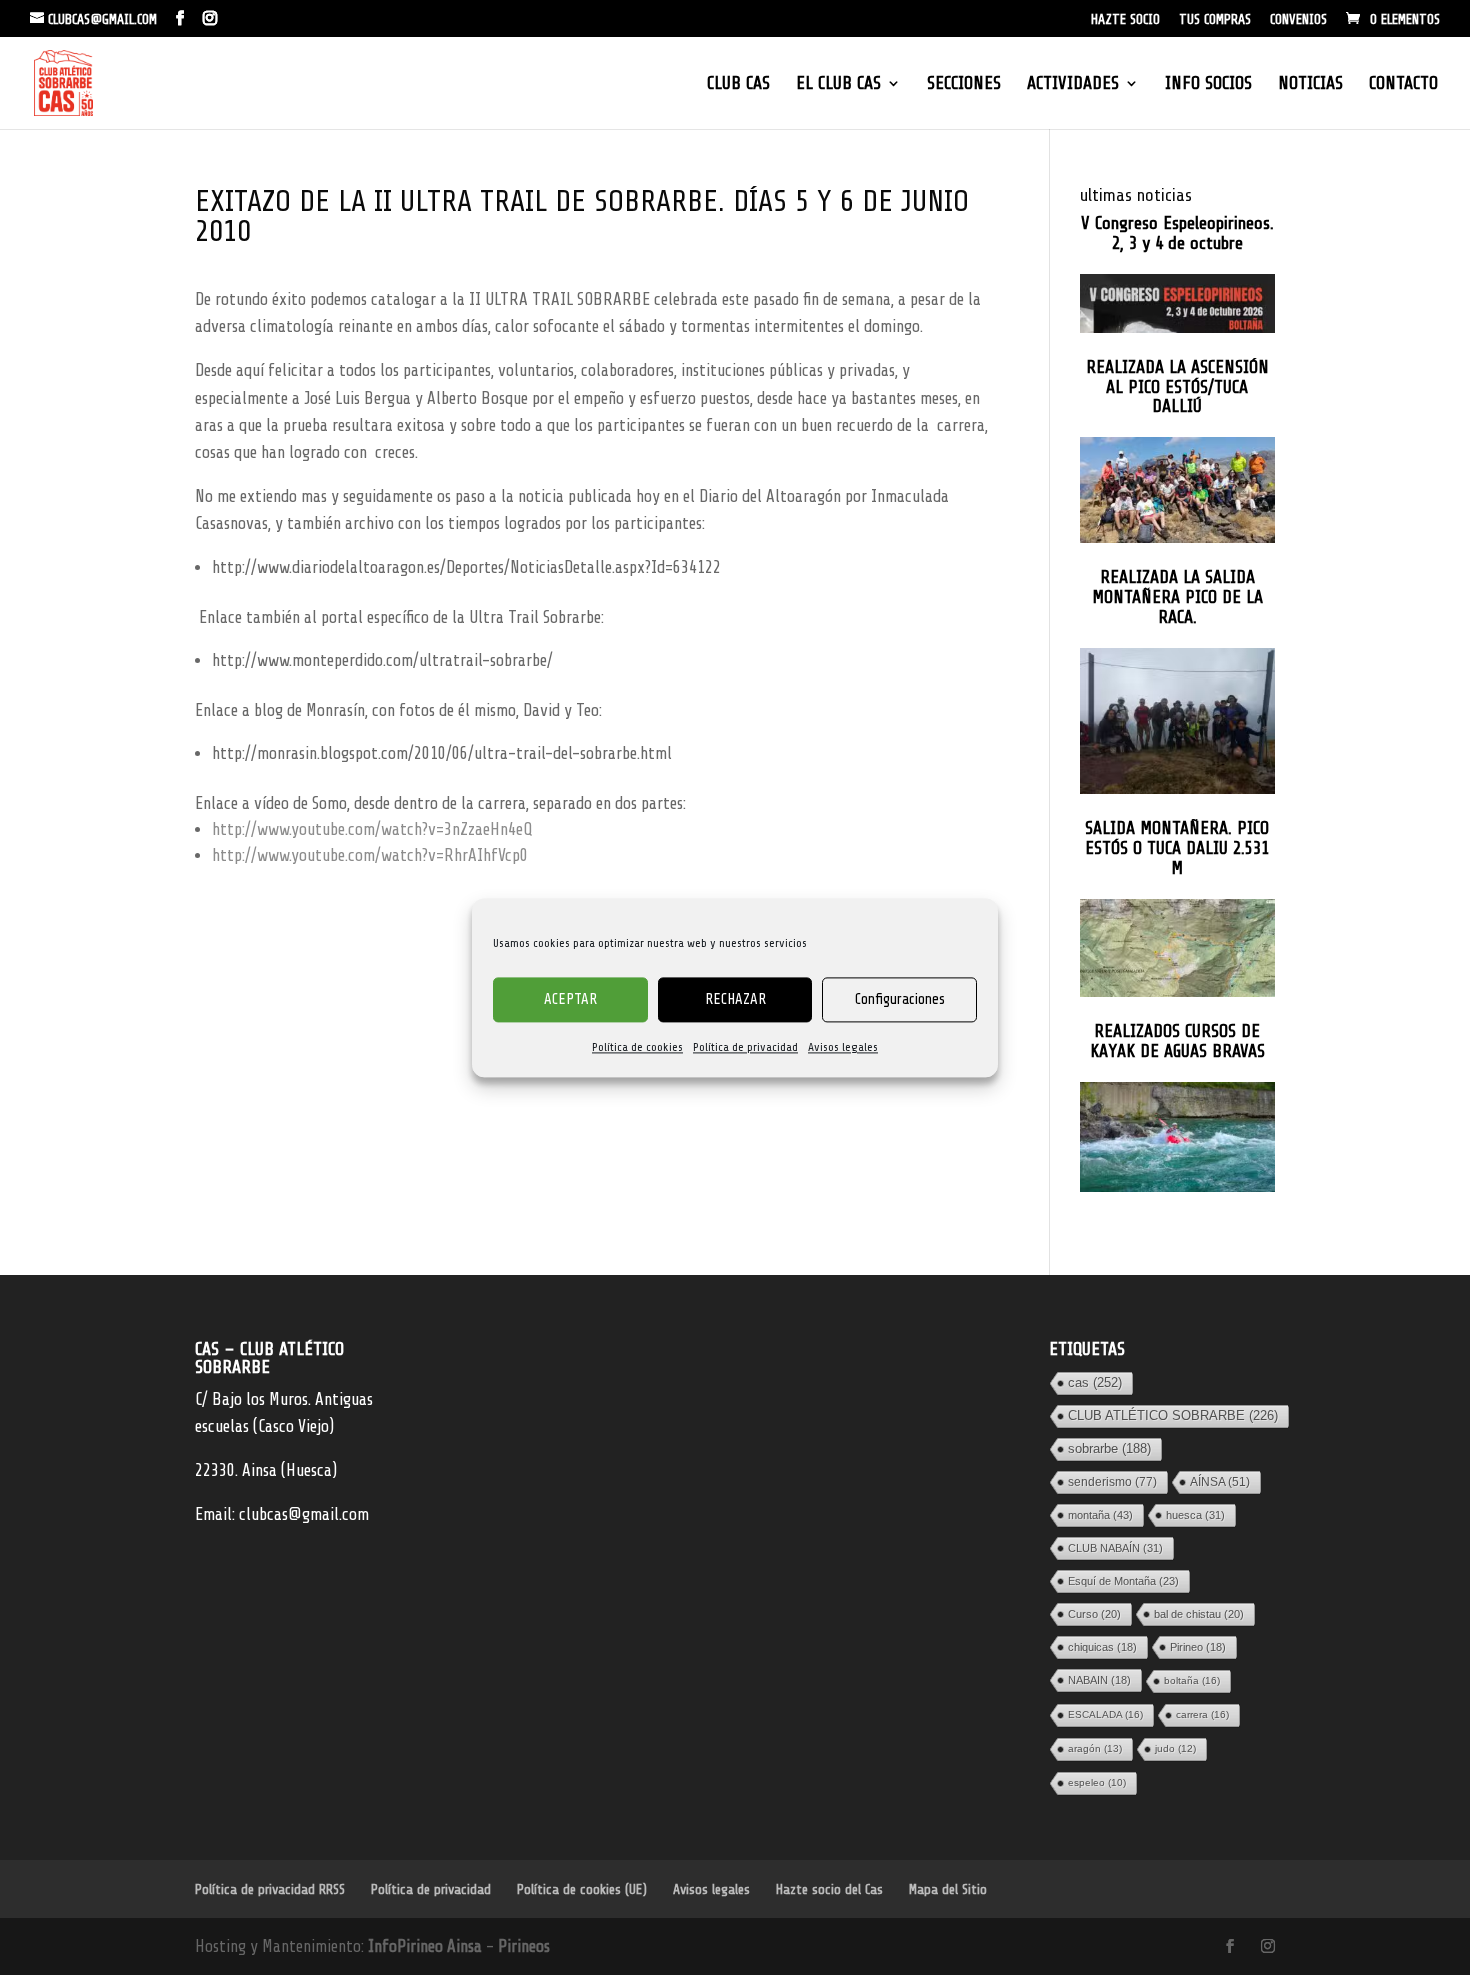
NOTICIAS (1310, 84)
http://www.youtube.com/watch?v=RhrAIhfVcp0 (370, 855)
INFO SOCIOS (1208, 84)
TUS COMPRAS (1215, 20)
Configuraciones (900, 999)
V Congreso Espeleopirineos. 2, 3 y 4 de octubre (1177, 233)
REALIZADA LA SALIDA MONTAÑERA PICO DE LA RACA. (1177, 597)
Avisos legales (843, 1047)
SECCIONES (964, 84)
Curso (1094, 1614)
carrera (1202, 1714)
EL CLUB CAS (838, 84)
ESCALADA (1105, 1714)
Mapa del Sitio (948, 1889)
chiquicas (1102, 1647)
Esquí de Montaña (1123, 1581)
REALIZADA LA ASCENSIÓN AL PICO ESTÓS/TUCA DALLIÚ (1177, 387)
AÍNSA (1220, 1482)
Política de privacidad (745, 1047)
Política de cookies (637, 1047)
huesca (1195, 1515)
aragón (1095, 1748)
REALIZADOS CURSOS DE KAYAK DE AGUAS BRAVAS (1177, 1041)
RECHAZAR (735, 999)
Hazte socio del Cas (829, 1889)
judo (1175, 1748)
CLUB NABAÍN (1115, 1548)
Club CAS (738, 84)
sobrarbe (1109, 1448)
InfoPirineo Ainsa (427, 1946)
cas (1095, 1382)
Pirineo (1198, 1647)
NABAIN (1099, 1680)
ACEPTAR (570, 999)
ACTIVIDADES (1073, 84)
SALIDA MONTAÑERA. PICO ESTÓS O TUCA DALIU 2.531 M (1177, 848)
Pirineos (524, 1946)
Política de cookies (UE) (582, 1889)
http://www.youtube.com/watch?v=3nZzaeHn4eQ (372, 829)
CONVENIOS (1298, 20)
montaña (1100, 1515)
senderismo (1112, 1482)
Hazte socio (1125, 20)
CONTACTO (1403, 84)
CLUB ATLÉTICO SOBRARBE (1173, 1415)
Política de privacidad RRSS (270, 1889)
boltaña (1192, 1680)
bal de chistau (1199, 1614)
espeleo (1097, 1782)
